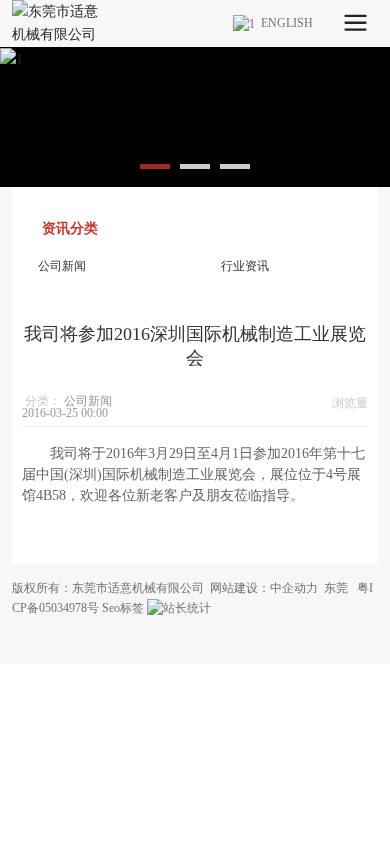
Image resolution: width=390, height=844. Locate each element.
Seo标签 (123, 608)
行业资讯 (245, 266)
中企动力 (294, 588)
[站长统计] (179, 608)
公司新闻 (62, 266)
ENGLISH (284, 23)
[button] (155, 166)
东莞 (336, 588)
